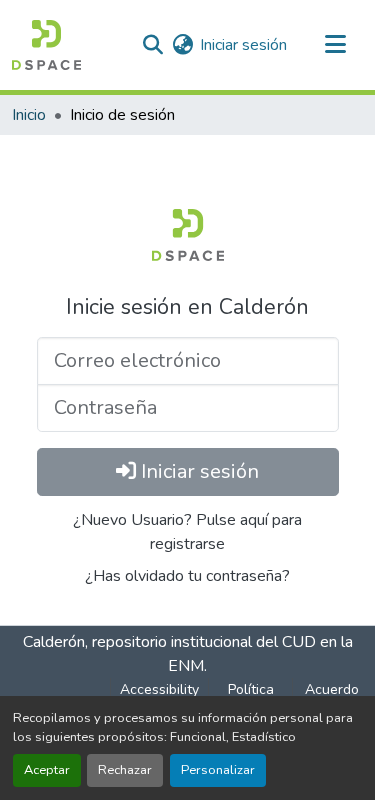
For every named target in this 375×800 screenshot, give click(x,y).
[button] (46, 45)
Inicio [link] (29, 115)
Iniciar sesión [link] (243, 45)
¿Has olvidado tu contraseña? (187, 576)
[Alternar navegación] (335, 45)
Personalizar (218, 770)
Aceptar (47, 770)
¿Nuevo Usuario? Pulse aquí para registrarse (187, 532)
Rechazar (125, 770)
